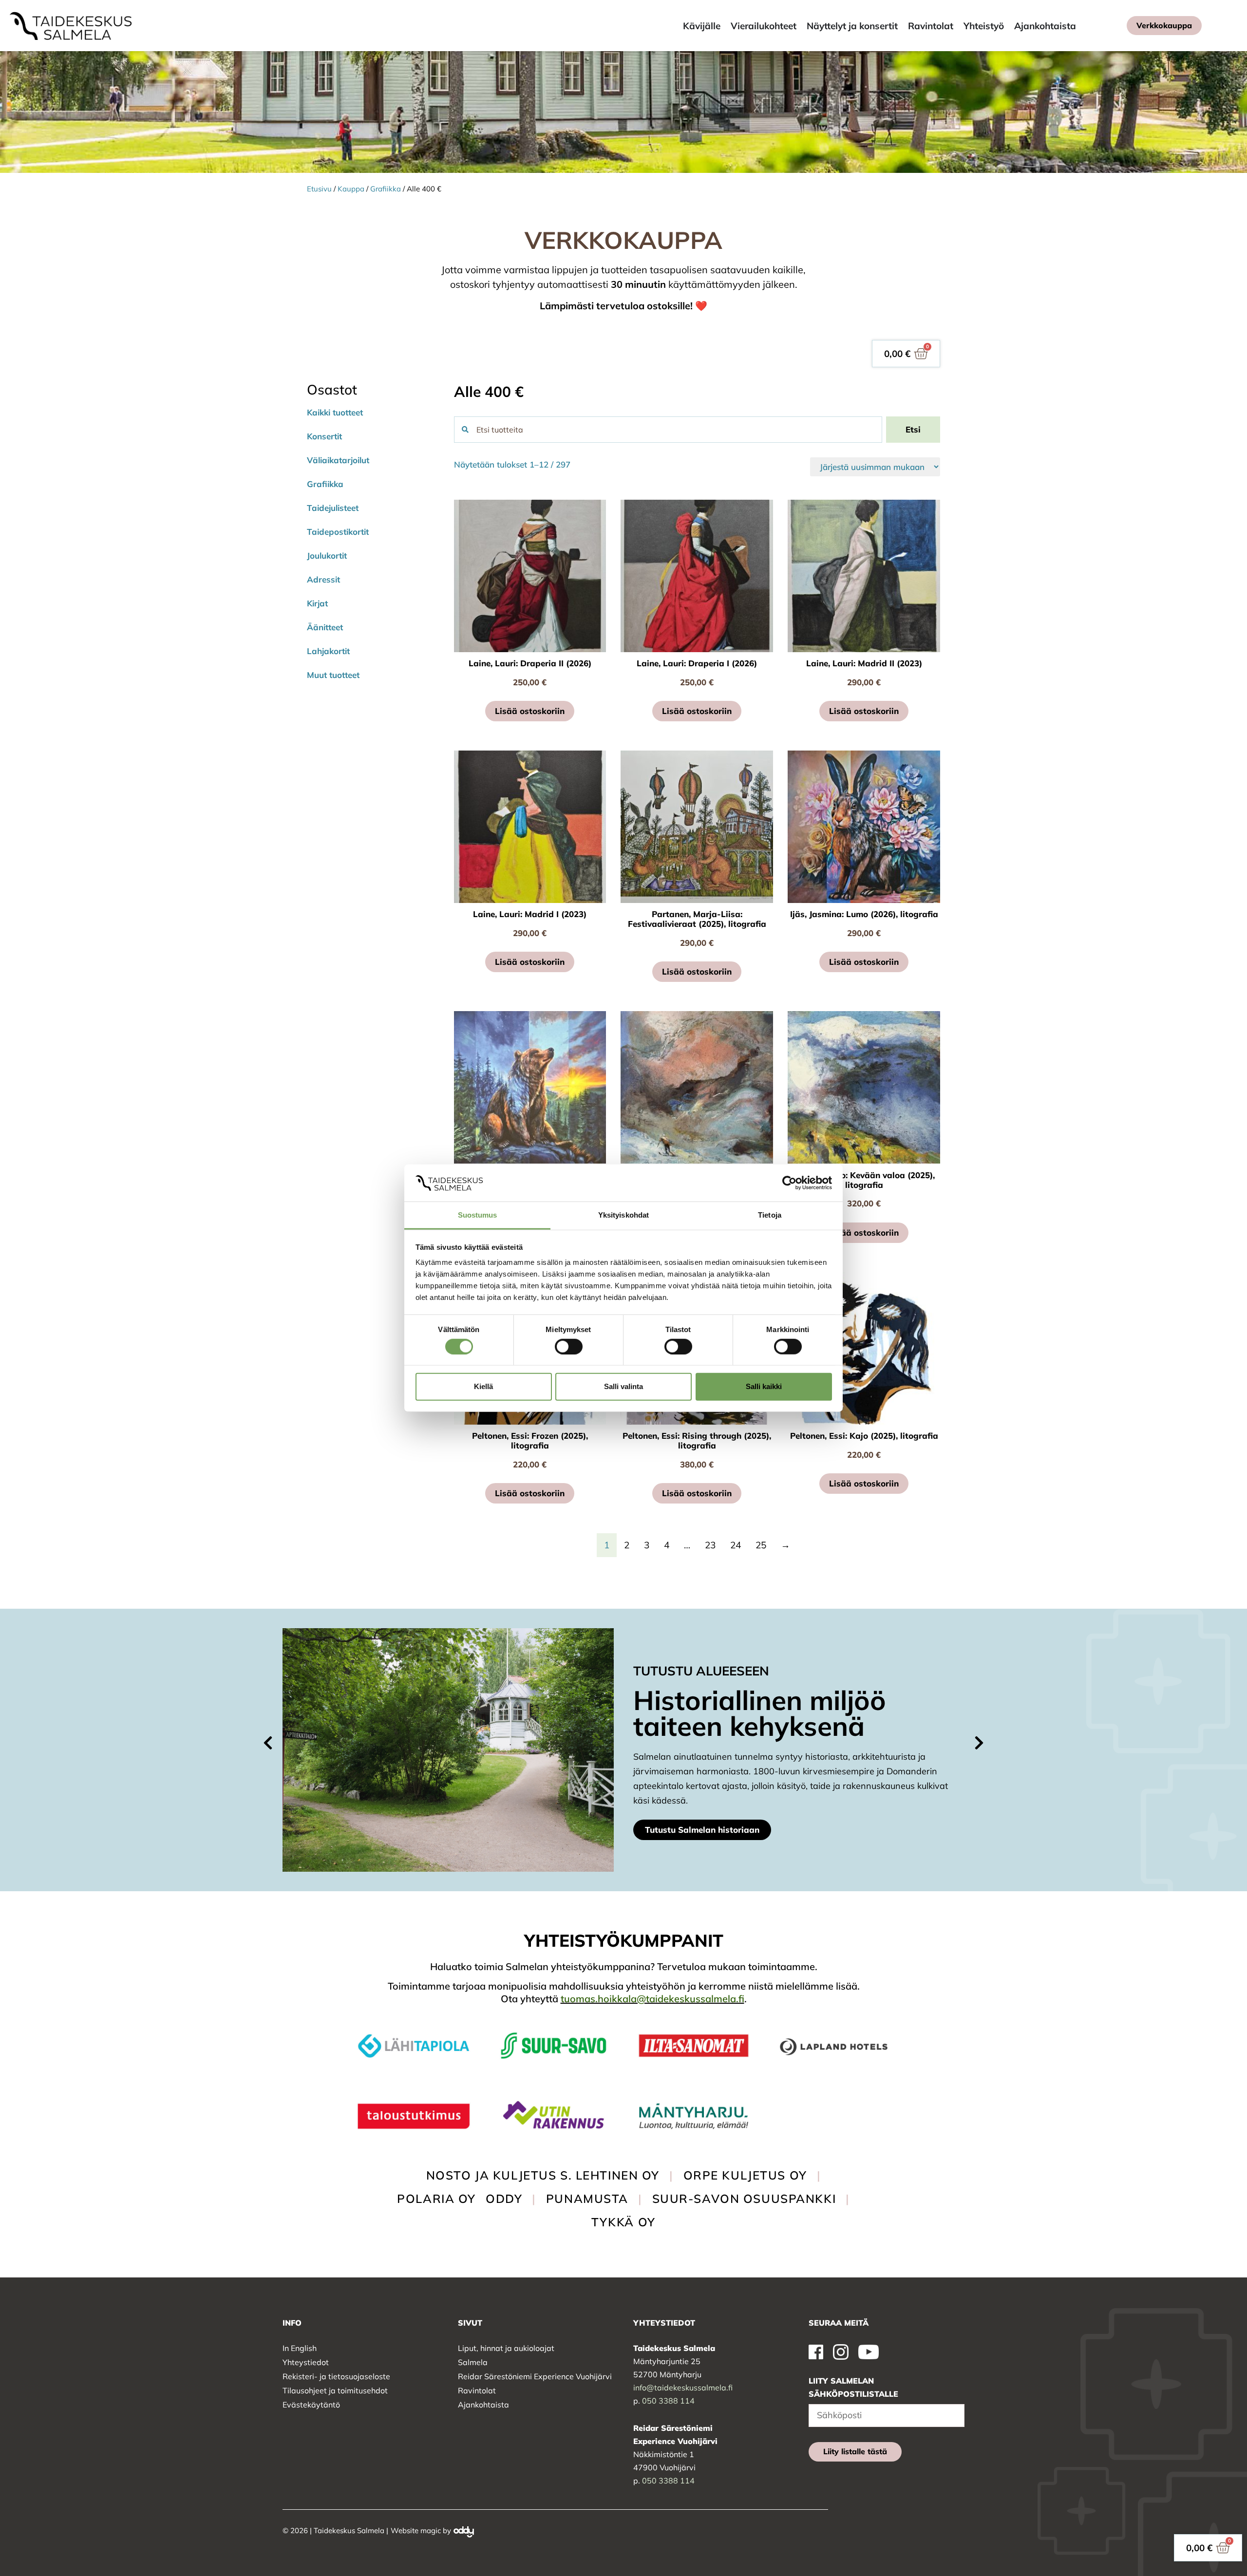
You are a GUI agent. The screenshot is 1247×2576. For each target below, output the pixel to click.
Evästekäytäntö (311, 2405)
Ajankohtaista (483, 2405)
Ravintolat (477, 2390)
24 (736, 1545)
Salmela (473, 2362)
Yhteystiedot (306, 2362)
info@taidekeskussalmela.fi (683, 2388)
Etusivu (319, 189)
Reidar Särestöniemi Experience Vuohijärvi (535, 2376)
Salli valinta (623, 1386)
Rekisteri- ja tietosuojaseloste (336, 2376)
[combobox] (668, 430)
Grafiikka (386, 189)
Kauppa (351, 189)
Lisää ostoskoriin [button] (530, 711)
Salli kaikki (764, 1386)
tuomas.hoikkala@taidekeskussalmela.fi (652, 1999)
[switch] (569, 1346)
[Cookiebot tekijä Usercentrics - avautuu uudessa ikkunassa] (789, 1183)
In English (300, 2348)
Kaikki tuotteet (335, 412)
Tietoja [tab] (770, 1215)
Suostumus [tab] (478, 1215)
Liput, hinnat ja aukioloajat (506, 2348)
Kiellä (483, 1386)
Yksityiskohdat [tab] (623, 1215)
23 (710, 1545)
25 (761, 1545)
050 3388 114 (668, 2401)
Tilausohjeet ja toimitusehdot (335, 2390)
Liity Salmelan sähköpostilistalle (853, 2387)
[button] (268, 1743)
